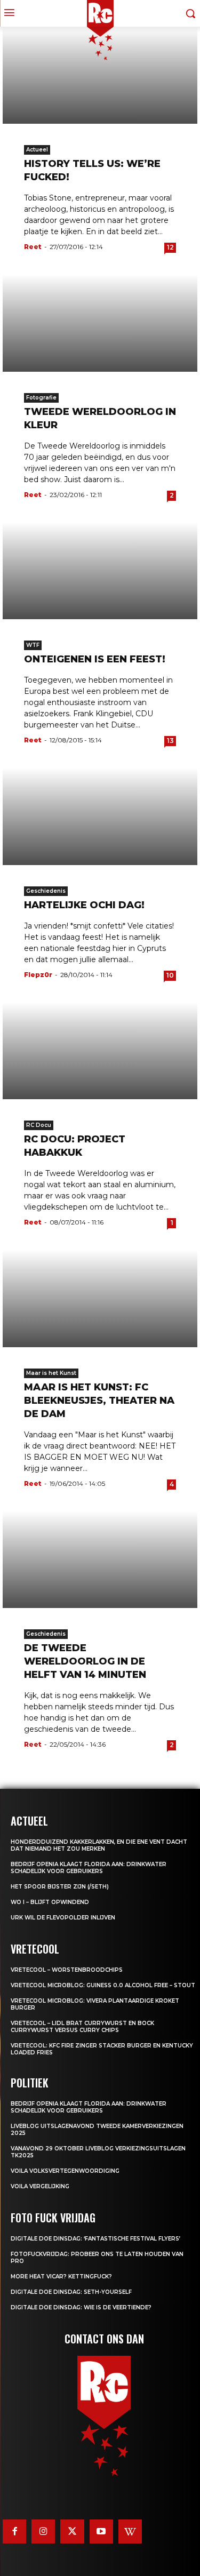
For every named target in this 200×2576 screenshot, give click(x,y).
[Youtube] (101, 2531)
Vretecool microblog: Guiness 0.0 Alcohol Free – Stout (103, 1985)
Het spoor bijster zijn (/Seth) (60, 1887)
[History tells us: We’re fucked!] (100, 75)
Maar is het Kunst (51, 1373)
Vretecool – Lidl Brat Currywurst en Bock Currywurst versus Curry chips (82, 2027)
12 (170, 247)
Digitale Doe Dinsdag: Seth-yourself (71, 2292)
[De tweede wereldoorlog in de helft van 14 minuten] (100, 1560)
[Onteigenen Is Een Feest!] (100, 571)
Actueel (37, 150)
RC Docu (39, 1125)
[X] (72, 2531)
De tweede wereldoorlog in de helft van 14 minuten (85, 1661)
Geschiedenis (46, 891)
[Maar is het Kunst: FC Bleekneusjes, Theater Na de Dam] (100, 1298)
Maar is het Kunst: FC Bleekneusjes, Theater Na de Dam (99, 1401)
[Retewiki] (130, 2531)
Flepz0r (38, 975)
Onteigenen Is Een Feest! (95, 659)
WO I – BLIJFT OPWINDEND (50, 1902)
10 (170, 975)
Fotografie (41, 398)
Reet (33, 247)
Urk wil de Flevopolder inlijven (63, 1918)
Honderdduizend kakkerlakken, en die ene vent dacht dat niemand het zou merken (99, 1845)
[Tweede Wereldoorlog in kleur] (100, 323)
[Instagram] (43, 2531)
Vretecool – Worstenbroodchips (67, 1970)
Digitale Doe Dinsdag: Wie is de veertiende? (81, 2307)
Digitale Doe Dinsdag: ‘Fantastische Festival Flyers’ (95, 2239)
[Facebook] (14, 2531)
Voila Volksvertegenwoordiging (65, 2171)
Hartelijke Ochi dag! (84, 905)
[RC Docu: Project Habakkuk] (100, 1051)
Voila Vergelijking (40, 2186)
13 (170, 741)
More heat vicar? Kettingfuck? (61, 2277)
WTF (33, 645)
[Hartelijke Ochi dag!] (100, 816)
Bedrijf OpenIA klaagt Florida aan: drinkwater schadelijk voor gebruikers (89, 1868)
